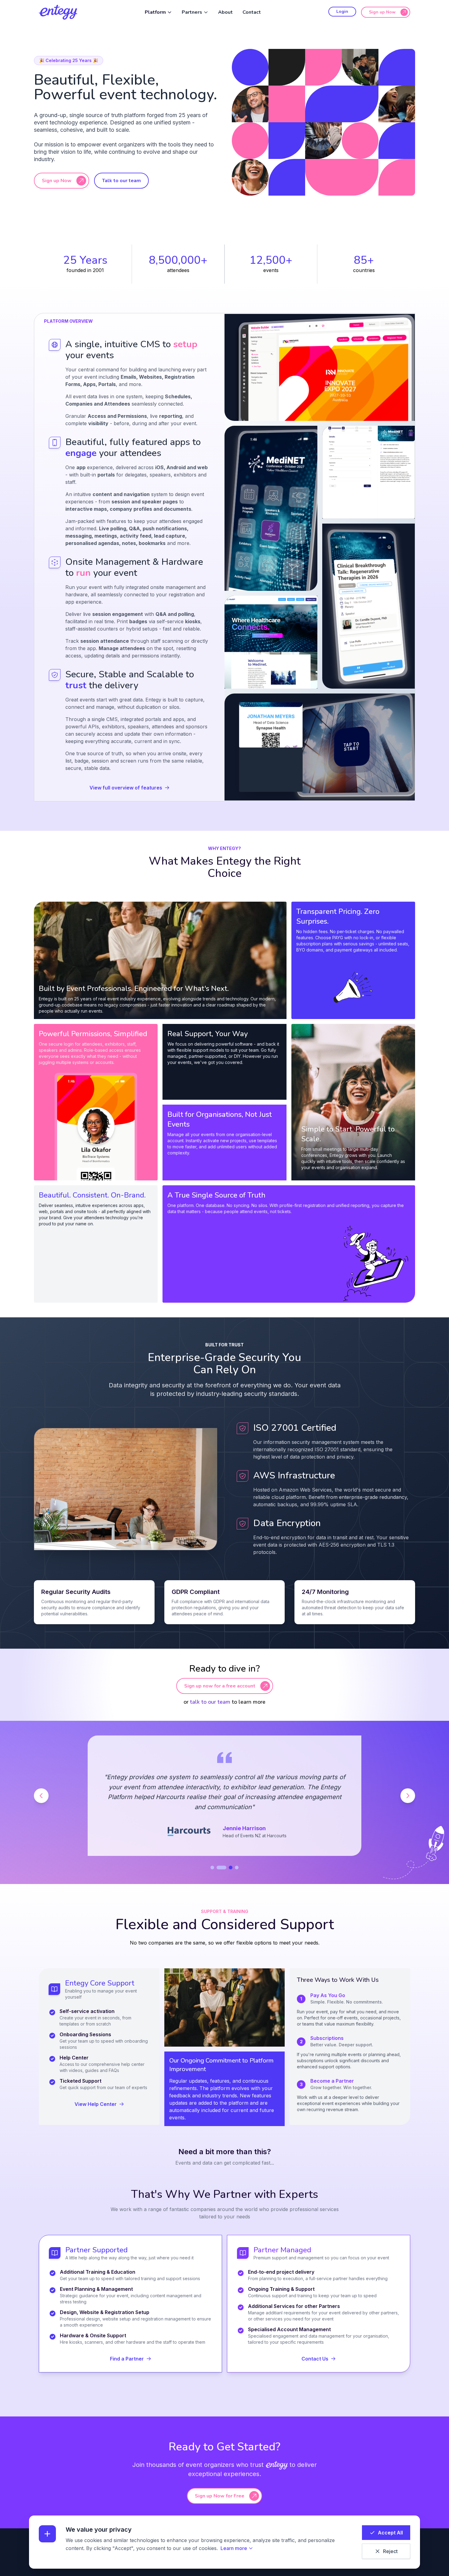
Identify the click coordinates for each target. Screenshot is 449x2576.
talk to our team (210, 1702)
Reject (390, 2551)
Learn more (234, 2548)
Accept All (390, 2533)
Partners (192, 12)
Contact (252, 12)
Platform (155, 12)
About (225, 12)
